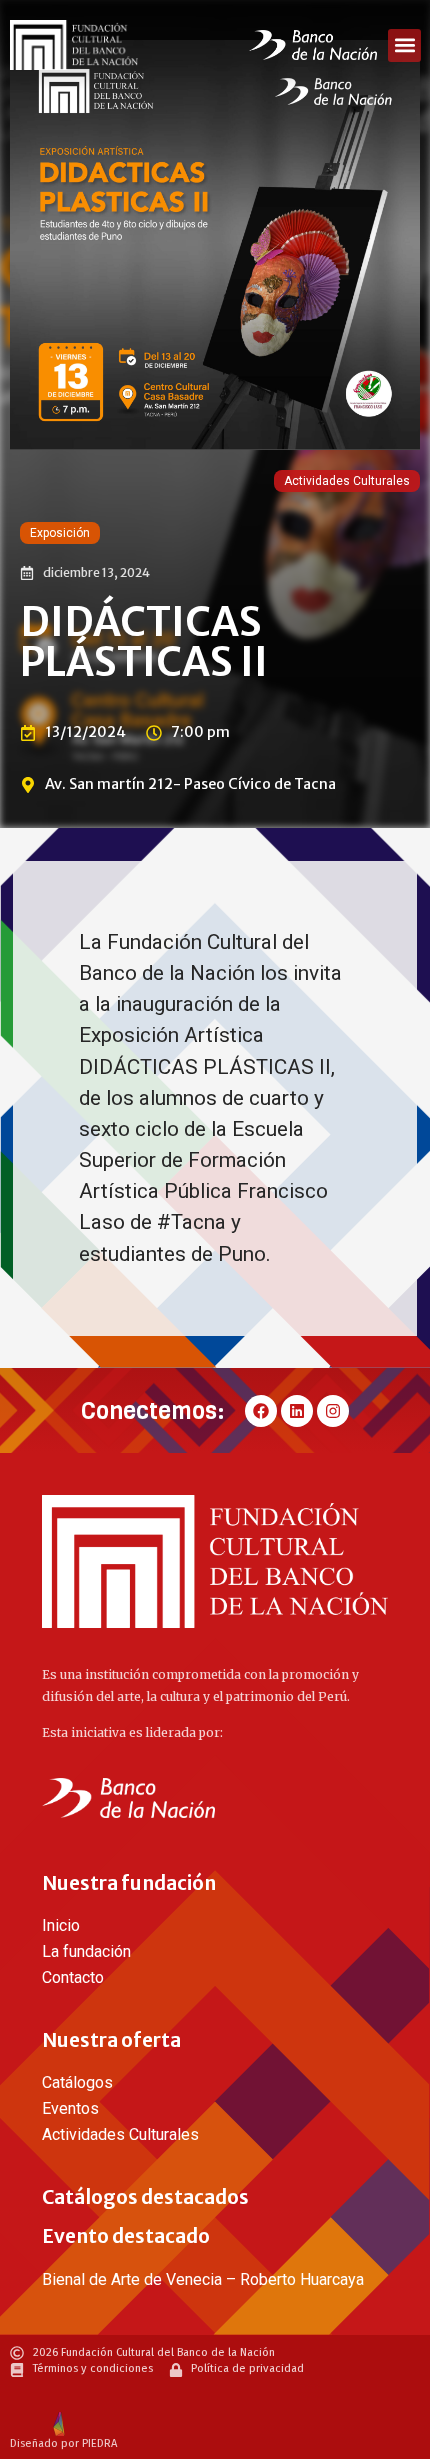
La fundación (86, 1951)
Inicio (61, 1925)
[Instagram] (333, 1411)
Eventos (70, 2108)
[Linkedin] (297, 1411)
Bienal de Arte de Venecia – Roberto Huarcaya (203, 2279)
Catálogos (77, 2082)
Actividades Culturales (347, 481)
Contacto (73, 1977)
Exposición (60, 533)
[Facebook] (261, 1411)
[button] (404, 45)
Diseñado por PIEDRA (63, 2443)
